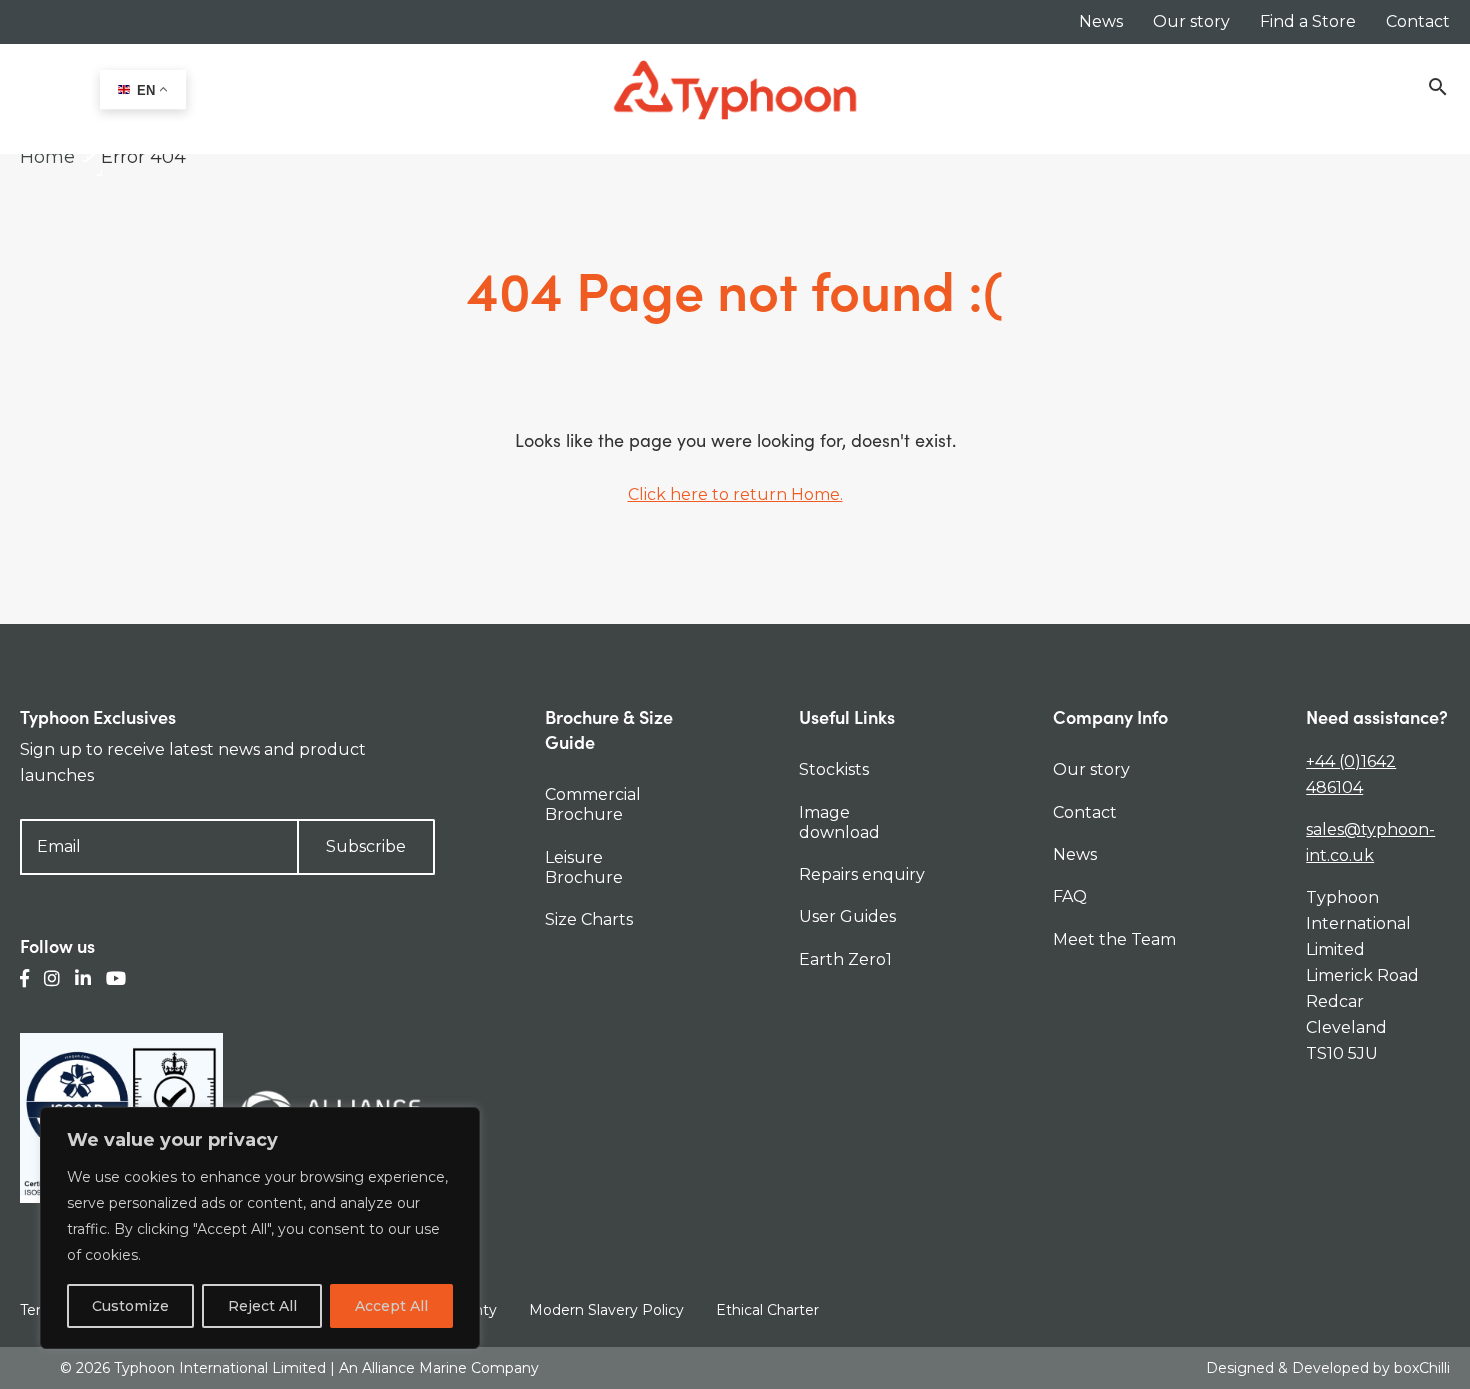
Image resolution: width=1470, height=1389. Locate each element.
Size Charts (589, 919)
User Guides (847, 916)
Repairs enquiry (862, 874)
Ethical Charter (767, 1310)
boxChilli (1422, 1368)
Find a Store (1308, 21)
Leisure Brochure (584, 867)
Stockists (834, 769)
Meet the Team (1114, 939)
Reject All (262, 1306)
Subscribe (366, 846)
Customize (130, 1306)
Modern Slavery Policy (606, 1310)
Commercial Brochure (593, 804)
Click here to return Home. (735, 494)
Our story (1191, 21)
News (1101, 21)
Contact (1418, 21)
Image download (839, 822)
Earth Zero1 (845, 959)
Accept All (391, 1306)
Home (47, 157)
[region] (260, 1228)
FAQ (1070, 896)
